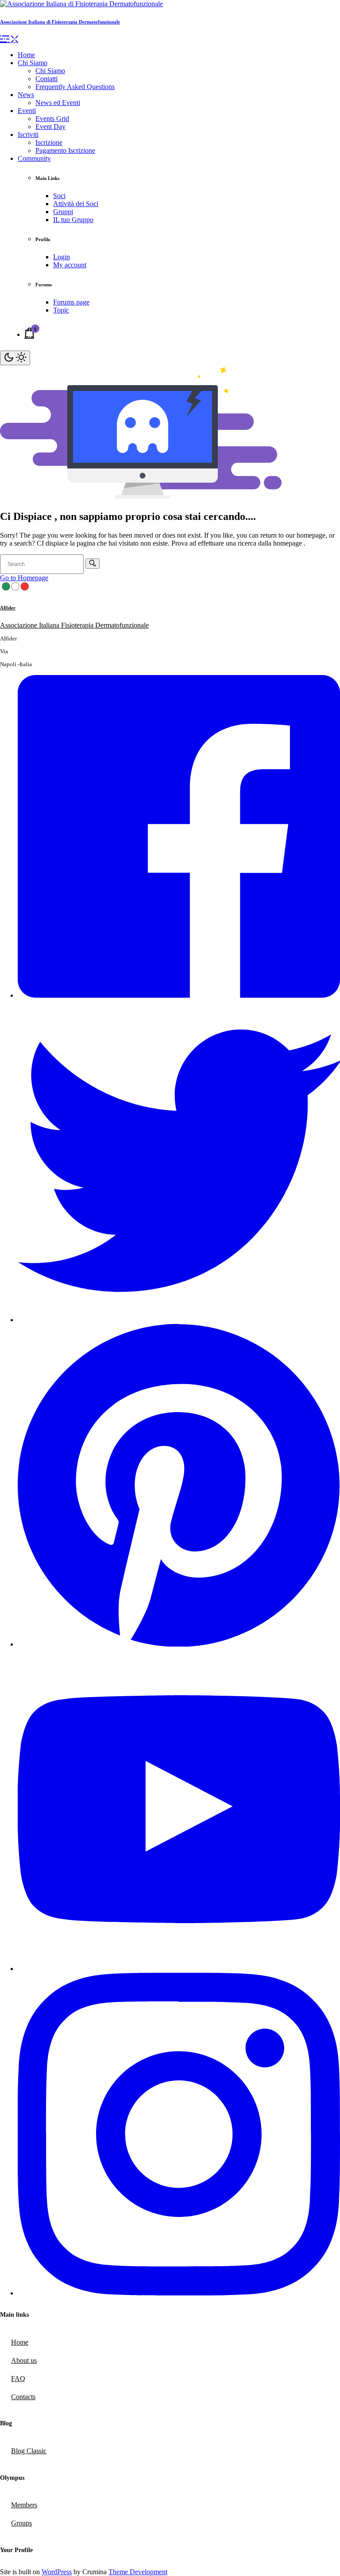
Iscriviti (28, 135)
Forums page (71, 302)
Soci (59, 196)
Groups (21, 2523)
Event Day (50, 127)
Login (62, 257)
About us (24, 2360)
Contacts (23, 2397)
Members (24, 2505)
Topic (61, 310)
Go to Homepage (24, 578)
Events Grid (52, 119)
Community (34, 158)
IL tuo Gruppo (73, 220)
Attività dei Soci (76, 204)
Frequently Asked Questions (75, 87)
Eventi (27, 111)
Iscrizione (49, 142)
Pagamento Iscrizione (65, 150)
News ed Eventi (58, 103)
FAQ (18, 2379)
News (26, 95)
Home (26, 55)
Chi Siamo (33, 63)
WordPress (57, 2572)
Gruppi (63, 212)
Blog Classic (29, 2451)
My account (70, 265)
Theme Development (138, 2572)
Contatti (46, 79)
